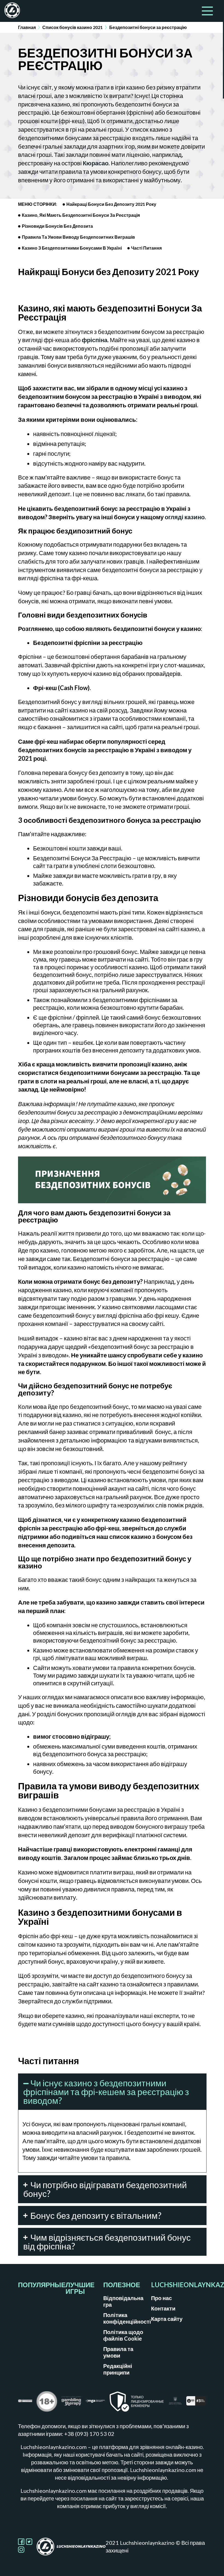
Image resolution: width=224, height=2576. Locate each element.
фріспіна (95, 340)
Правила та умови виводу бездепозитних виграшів (78, 237)
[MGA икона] (95, 2403)
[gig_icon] (196, 2403)
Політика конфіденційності (127, 2318)
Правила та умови (118, 2352)
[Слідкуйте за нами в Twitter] (29, 2543)
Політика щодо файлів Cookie (123, 2335)
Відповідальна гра (123, 2301)
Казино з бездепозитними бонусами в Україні (72, 248)
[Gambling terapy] (71, 2403)
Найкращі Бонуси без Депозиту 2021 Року (111, 204)
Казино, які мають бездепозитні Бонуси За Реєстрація (81, 215)
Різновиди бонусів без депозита (57, 226)
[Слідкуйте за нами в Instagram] (21, 2551)
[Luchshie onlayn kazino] (10, 11)
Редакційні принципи (118, 2369)
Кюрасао (96, 163)
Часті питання (146, 248)
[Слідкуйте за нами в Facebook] (22, 2543)
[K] (175, 2403)
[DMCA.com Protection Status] (25, 2403)
